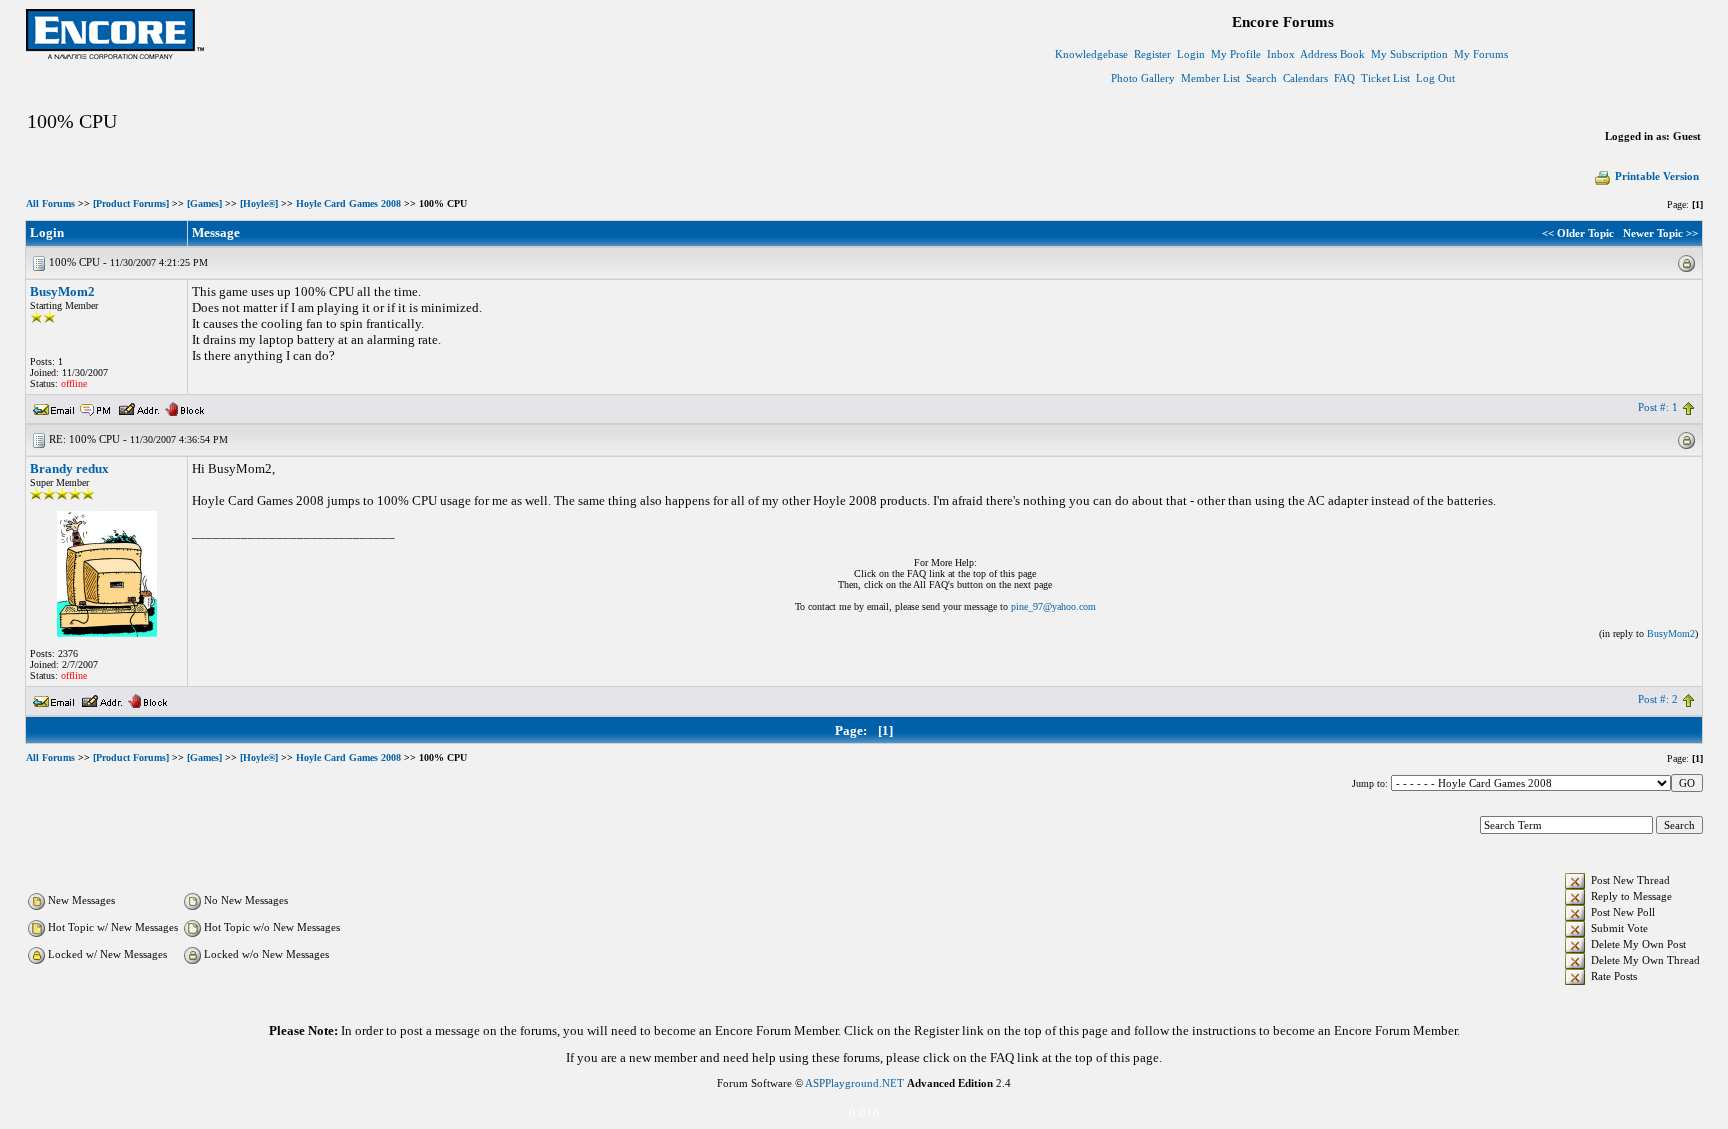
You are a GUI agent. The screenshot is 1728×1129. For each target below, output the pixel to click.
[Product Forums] (131, 203)
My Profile (1236, 54)
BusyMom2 (62, 291)
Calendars (1305, 78)
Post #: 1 (1658, 407)
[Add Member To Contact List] (138, 407)
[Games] (204, 203)
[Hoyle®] (259, 203)
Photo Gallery (1143, 78)
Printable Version (1657, 176)
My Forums (1481, 54)
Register (1152, 54)
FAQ (1344, 78)
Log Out (1435, 78)
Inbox (1281, 54)
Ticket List (1385, 78)
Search (1261, 78)
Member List (1210, 78)
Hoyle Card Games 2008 (348, 203)
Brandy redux (69, 468)
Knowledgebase (1091, 54)
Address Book (1332, 54)
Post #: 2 (1658, 699)
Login (1191, 54)
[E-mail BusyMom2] (54, 407)
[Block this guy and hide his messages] (184, 407)
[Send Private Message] (96, 407)
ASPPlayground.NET (854, 1083)
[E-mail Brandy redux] (54, 699)
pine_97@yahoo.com (1053, 606)
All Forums (50, 203)
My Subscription (1409, 54)
